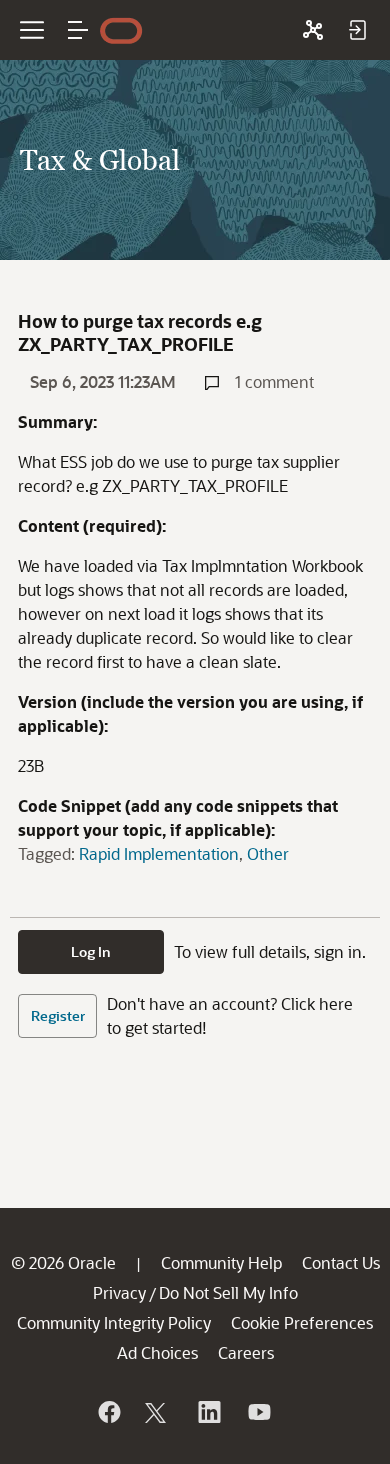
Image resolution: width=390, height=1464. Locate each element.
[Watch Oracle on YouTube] (258, 1412)
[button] (78, 30)
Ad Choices (157, 1352)
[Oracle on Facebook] (108, 1412)
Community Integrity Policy (114, 1322)
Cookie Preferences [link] (302, 1322)
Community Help (221, 1262)
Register (58, 1015)
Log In (91, 951)
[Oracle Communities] (313, 30)
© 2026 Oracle (63, 1262)
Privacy (119, 1292)
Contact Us (341, 1262)
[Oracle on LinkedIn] (208, 1412)
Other (268, 853)
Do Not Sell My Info (228, 1292)
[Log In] (357, 30)
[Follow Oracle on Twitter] (158, 1412)
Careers (246, 1352)
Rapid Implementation (159, 853)
